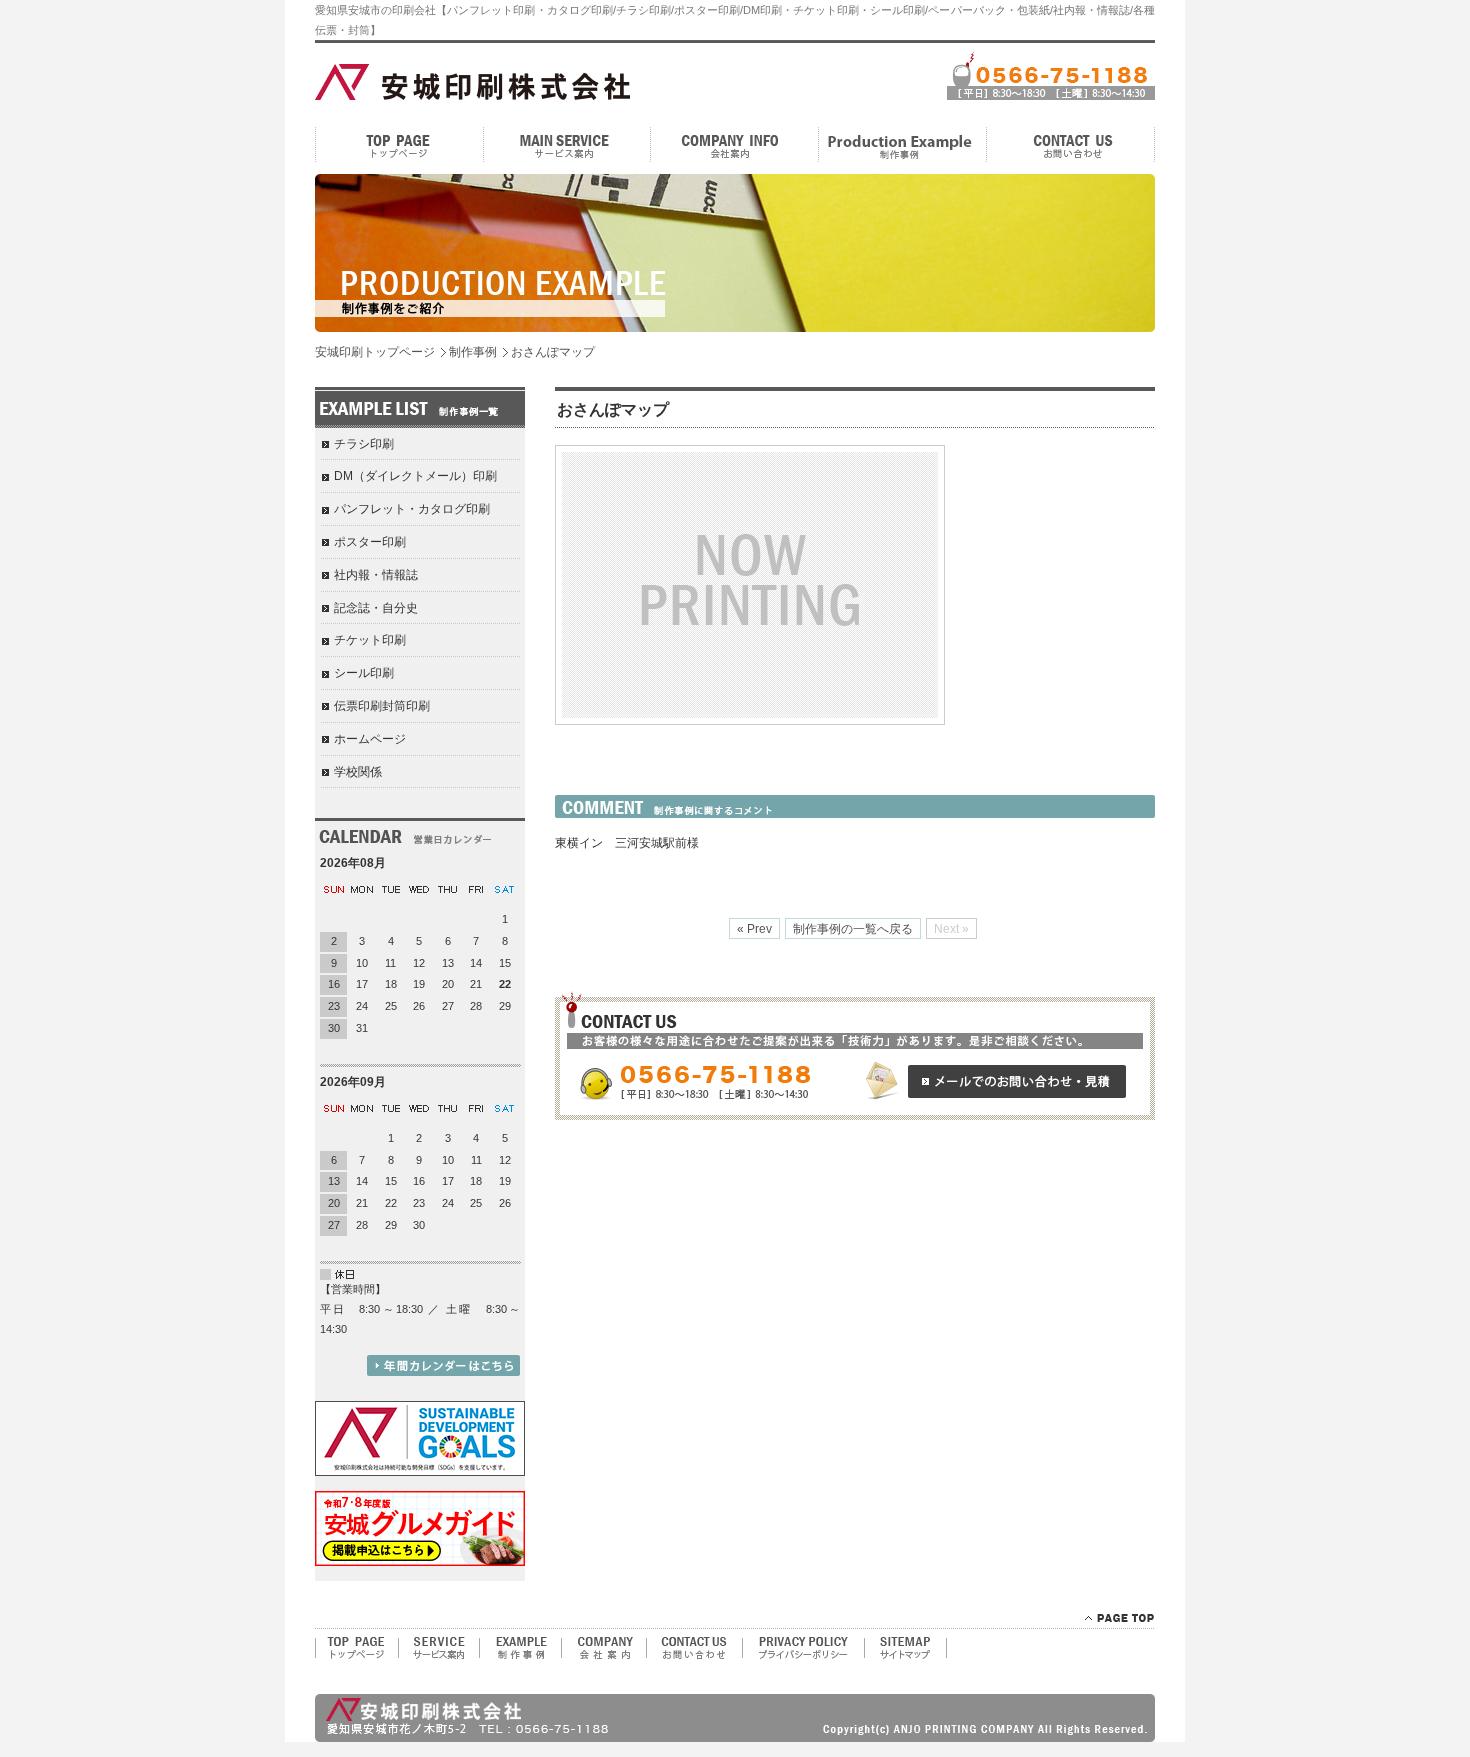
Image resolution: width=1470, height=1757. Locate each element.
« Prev (754, 929)
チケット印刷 (370, 640)
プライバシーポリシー (803, 1647)
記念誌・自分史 (376, 608)
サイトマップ (906, 1647)
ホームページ (370, 739)
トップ (399, 144)
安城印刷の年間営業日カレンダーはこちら (443, 1365)
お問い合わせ (1071, 144)
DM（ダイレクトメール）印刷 (415, 476)
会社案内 (735, 144)
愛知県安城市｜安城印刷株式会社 (442, 80)
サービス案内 (567, 144)
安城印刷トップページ (375, 352)
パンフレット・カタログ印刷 (412, 509)
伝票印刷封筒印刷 (382, 706)
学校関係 (358, 772)
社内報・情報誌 (376, 575)
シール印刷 (364, 673)
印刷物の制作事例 (520, 1647)
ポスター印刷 (370, 542)
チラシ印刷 (364, 444)
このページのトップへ (1119, 1618)
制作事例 (903, 144)
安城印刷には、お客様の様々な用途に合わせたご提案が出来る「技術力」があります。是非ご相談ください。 (855, 1055)
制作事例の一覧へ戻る (853, 929)
